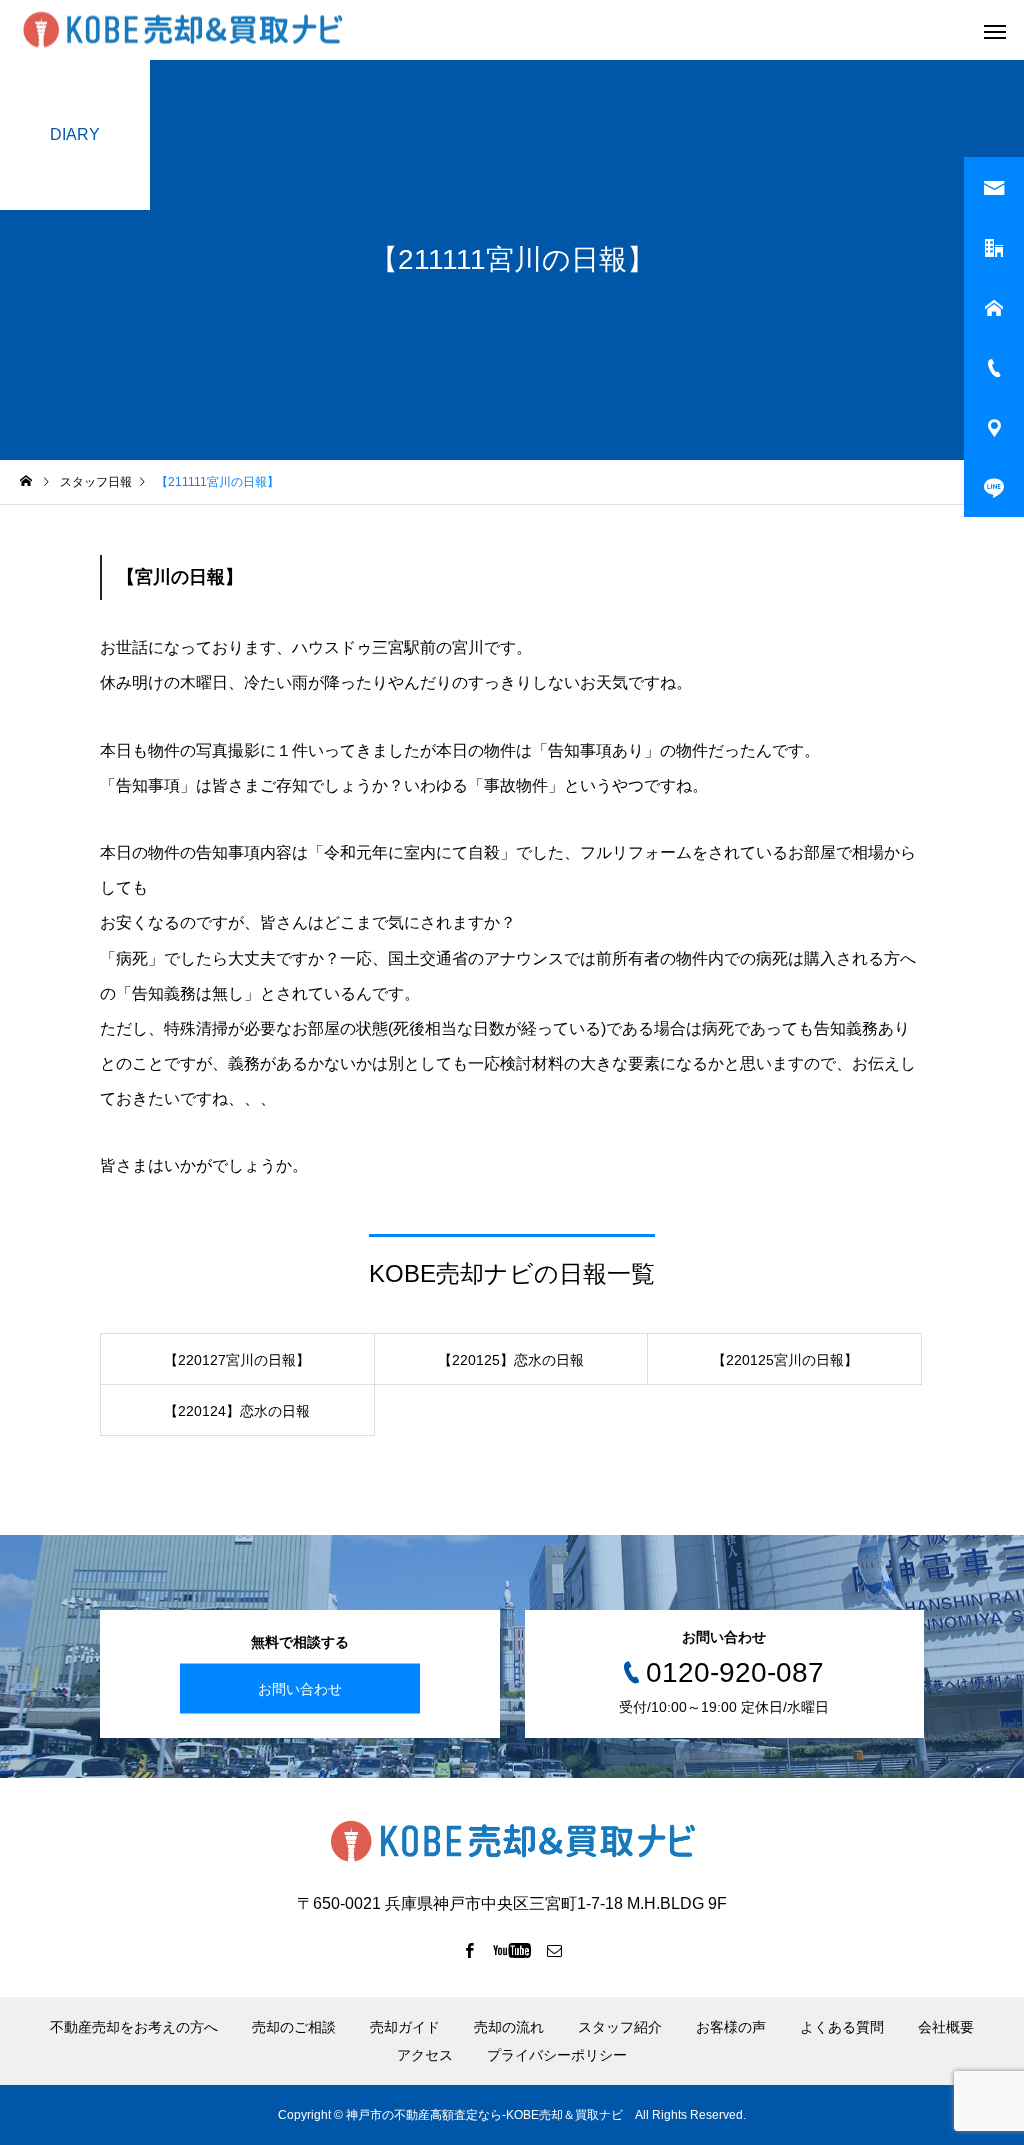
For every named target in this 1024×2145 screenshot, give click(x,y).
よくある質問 (842, 2027)
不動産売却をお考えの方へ (134, 2027)
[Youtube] (512, 1950)
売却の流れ (509, 2027)
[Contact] (555, 1950)
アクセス (425, 2055)
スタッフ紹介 (620, 2027)
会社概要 (946, 2027)
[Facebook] (470, 1950)
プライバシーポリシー (557, 2055)
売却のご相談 (294, 2027)
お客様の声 (731, 2027)
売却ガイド (405, 2027)
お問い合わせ (300, 1688)
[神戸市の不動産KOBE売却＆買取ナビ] (182, 30)
